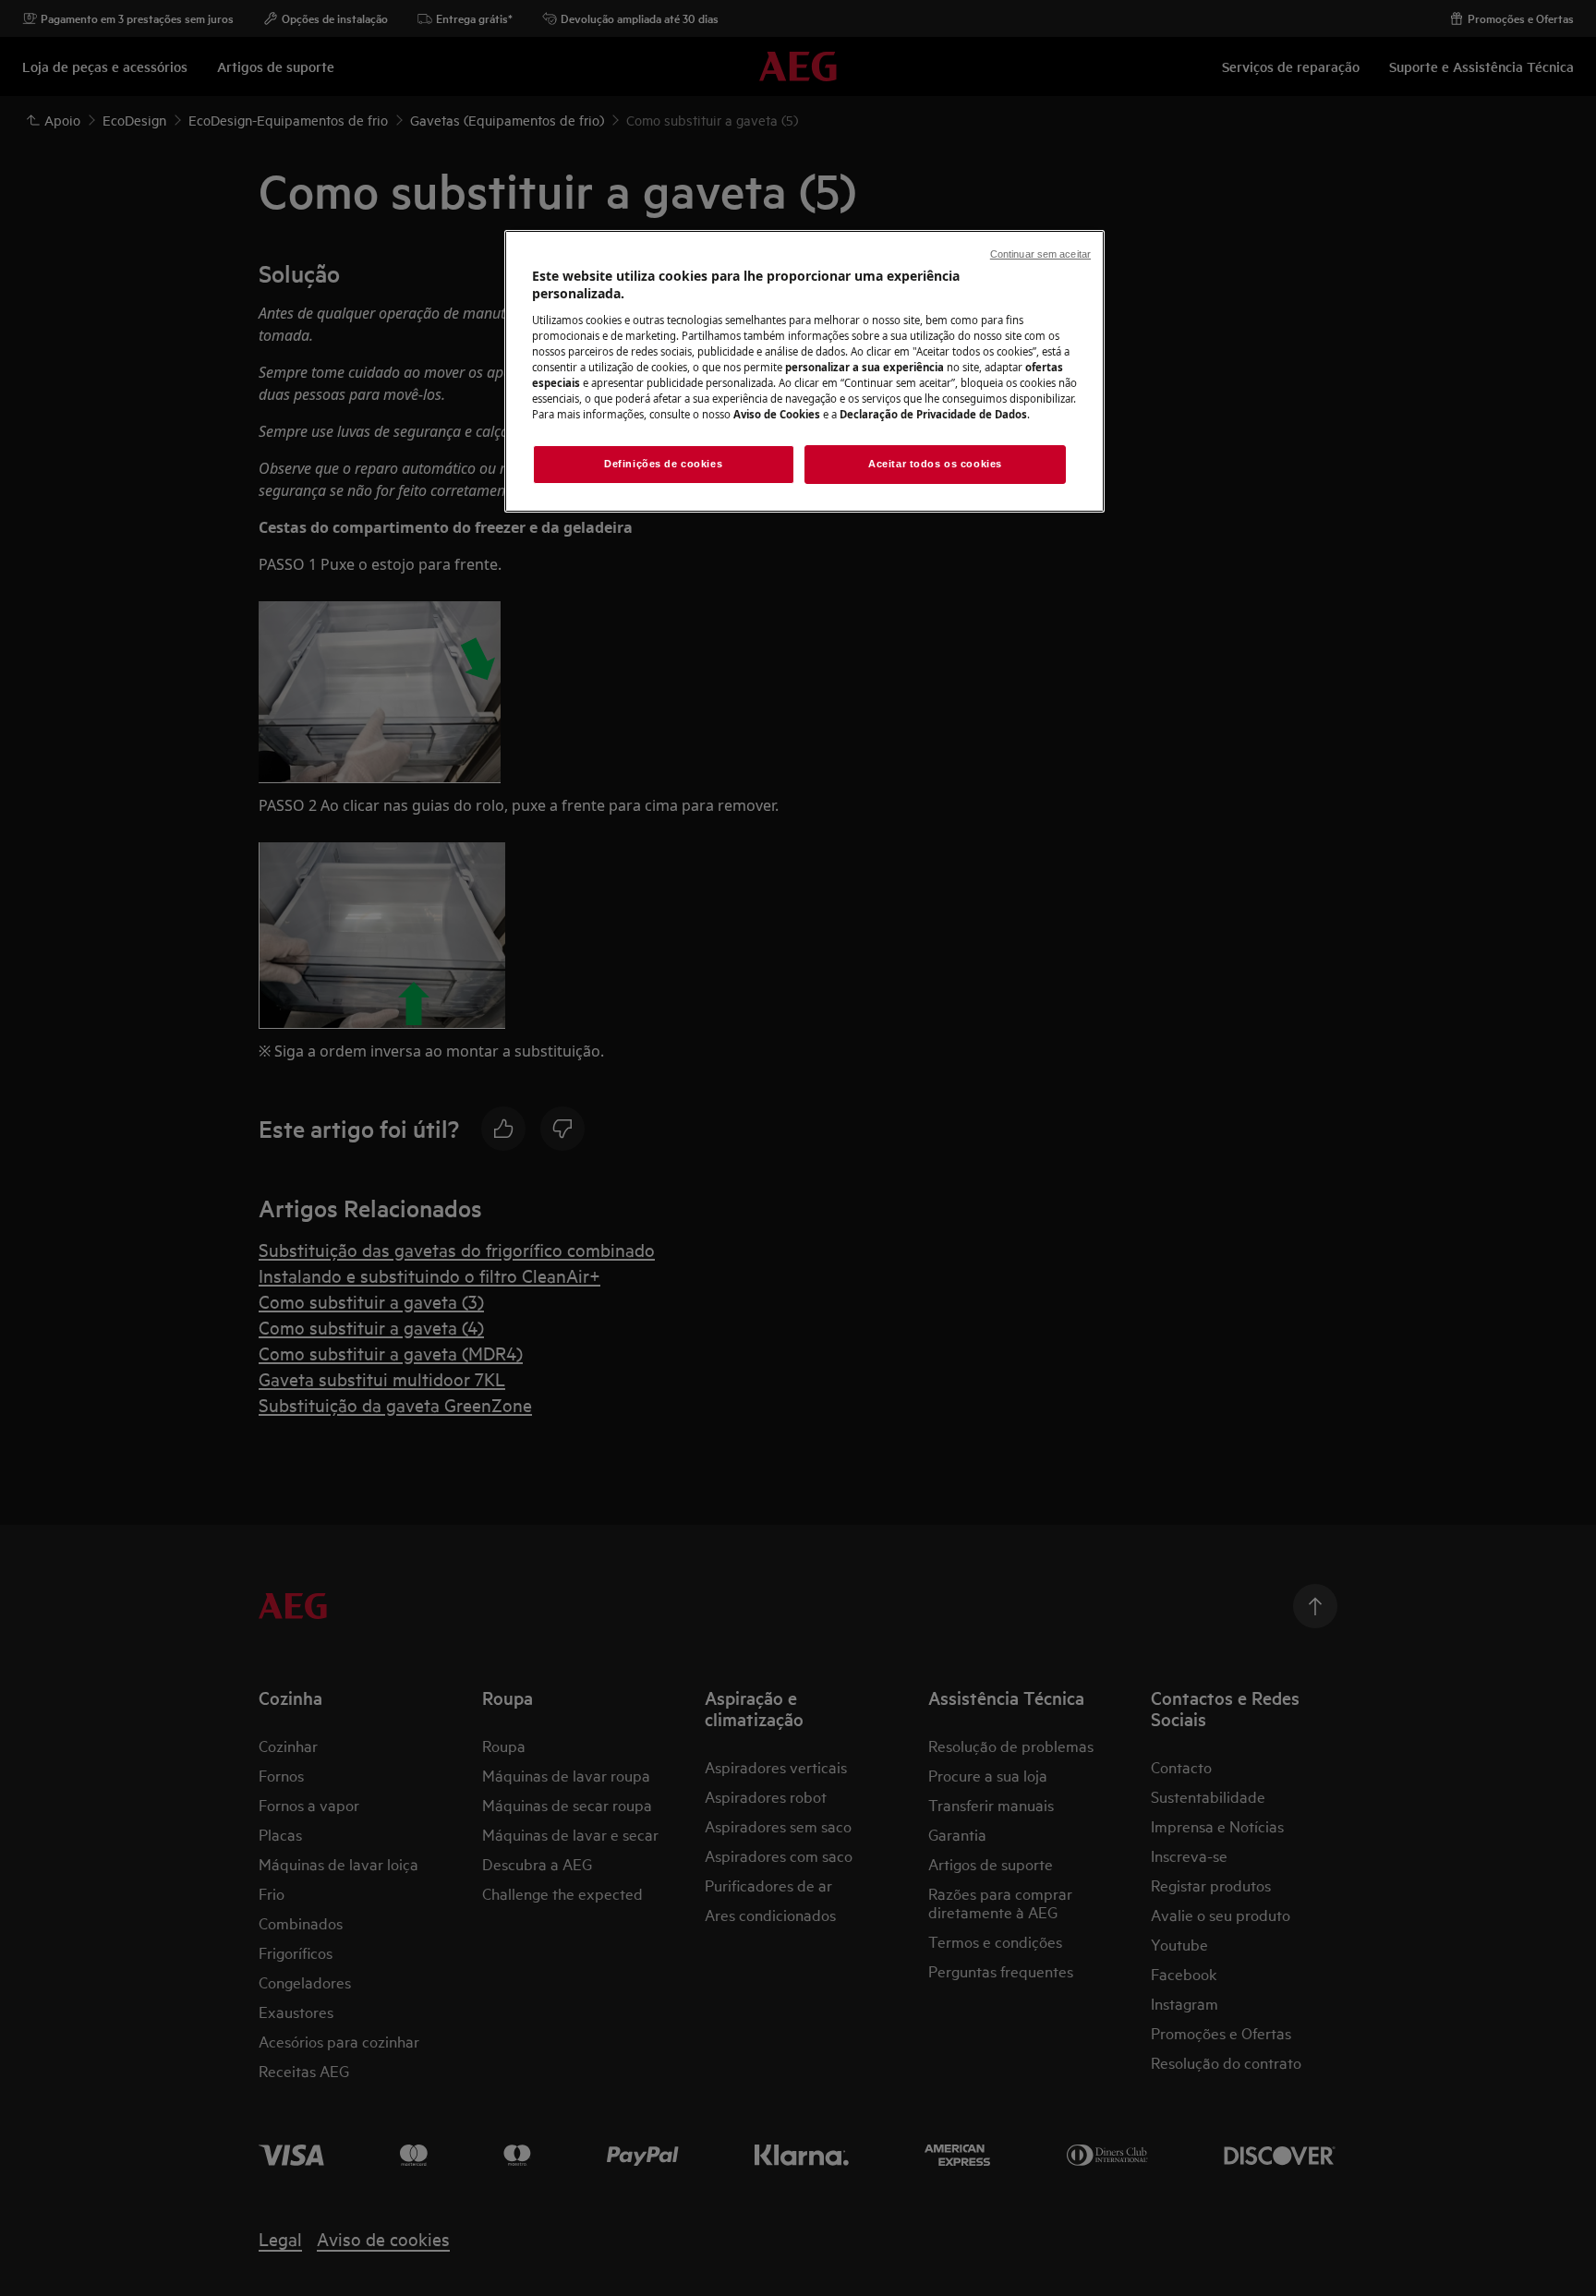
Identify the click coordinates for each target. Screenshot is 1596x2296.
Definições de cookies (663, 464)
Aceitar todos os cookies (935, 464)
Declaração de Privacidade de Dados (933, 414)
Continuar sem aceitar (1040, 254)
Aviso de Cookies (777, 414)
